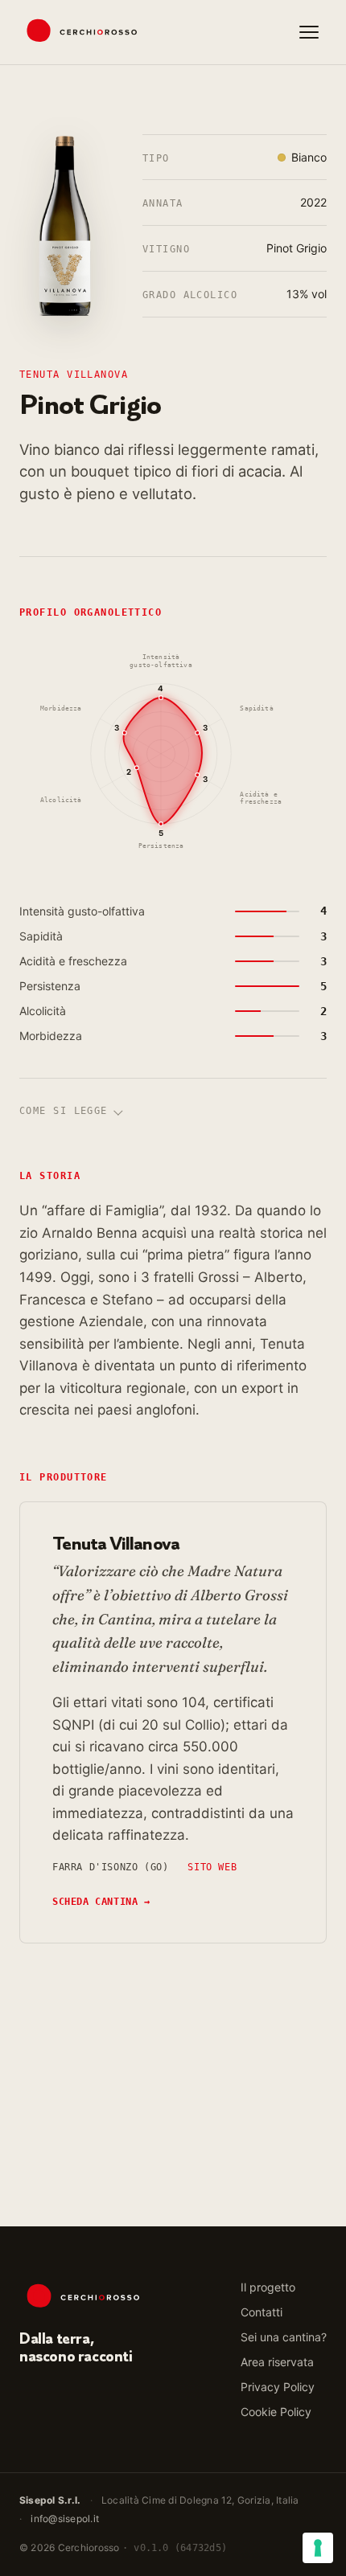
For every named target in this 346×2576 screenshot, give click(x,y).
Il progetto (268, 2287)
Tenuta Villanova (74, 375)
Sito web (212, 1867)
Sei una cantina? (284, 2337)
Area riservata (277, 2362)
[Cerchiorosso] (78, 32)
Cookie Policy (276, 2412)
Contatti (262, 2312)
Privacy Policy (278, 2387)
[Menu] (309, 32)
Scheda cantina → (101, 1902)
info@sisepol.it (65, 2519)
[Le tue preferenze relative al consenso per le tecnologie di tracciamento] (318, 2548)
